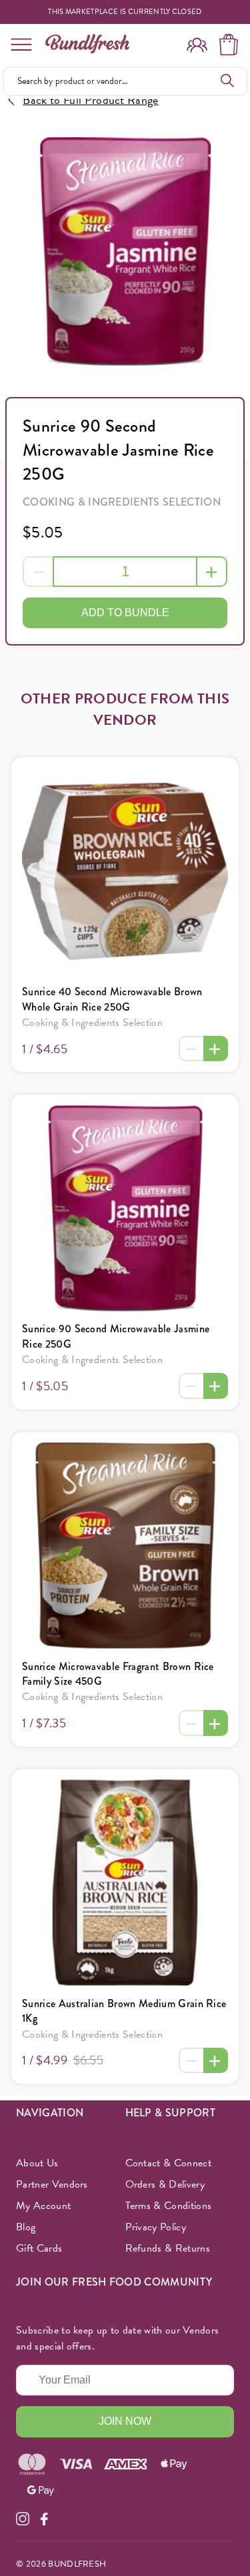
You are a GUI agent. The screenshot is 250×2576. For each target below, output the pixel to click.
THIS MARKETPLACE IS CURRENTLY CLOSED (125, 12)
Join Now (125, 2421)
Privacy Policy (156, 2227)
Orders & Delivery (165, 2184)
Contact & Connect (168, 2163)
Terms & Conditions (169, 2206)
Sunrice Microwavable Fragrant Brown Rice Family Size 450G (118, 1674)
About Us (37, 2163)
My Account (43, 2206)
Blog (26, 2227)
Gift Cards (39, 2248)
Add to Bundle (125, 613)
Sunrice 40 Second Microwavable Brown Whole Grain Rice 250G (112, 999)
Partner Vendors (52, 2184)
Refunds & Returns (168, 2248)
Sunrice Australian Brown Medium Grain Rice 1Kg (124, 2011)
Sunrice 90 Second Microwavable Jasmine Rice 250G (116, 1336)
